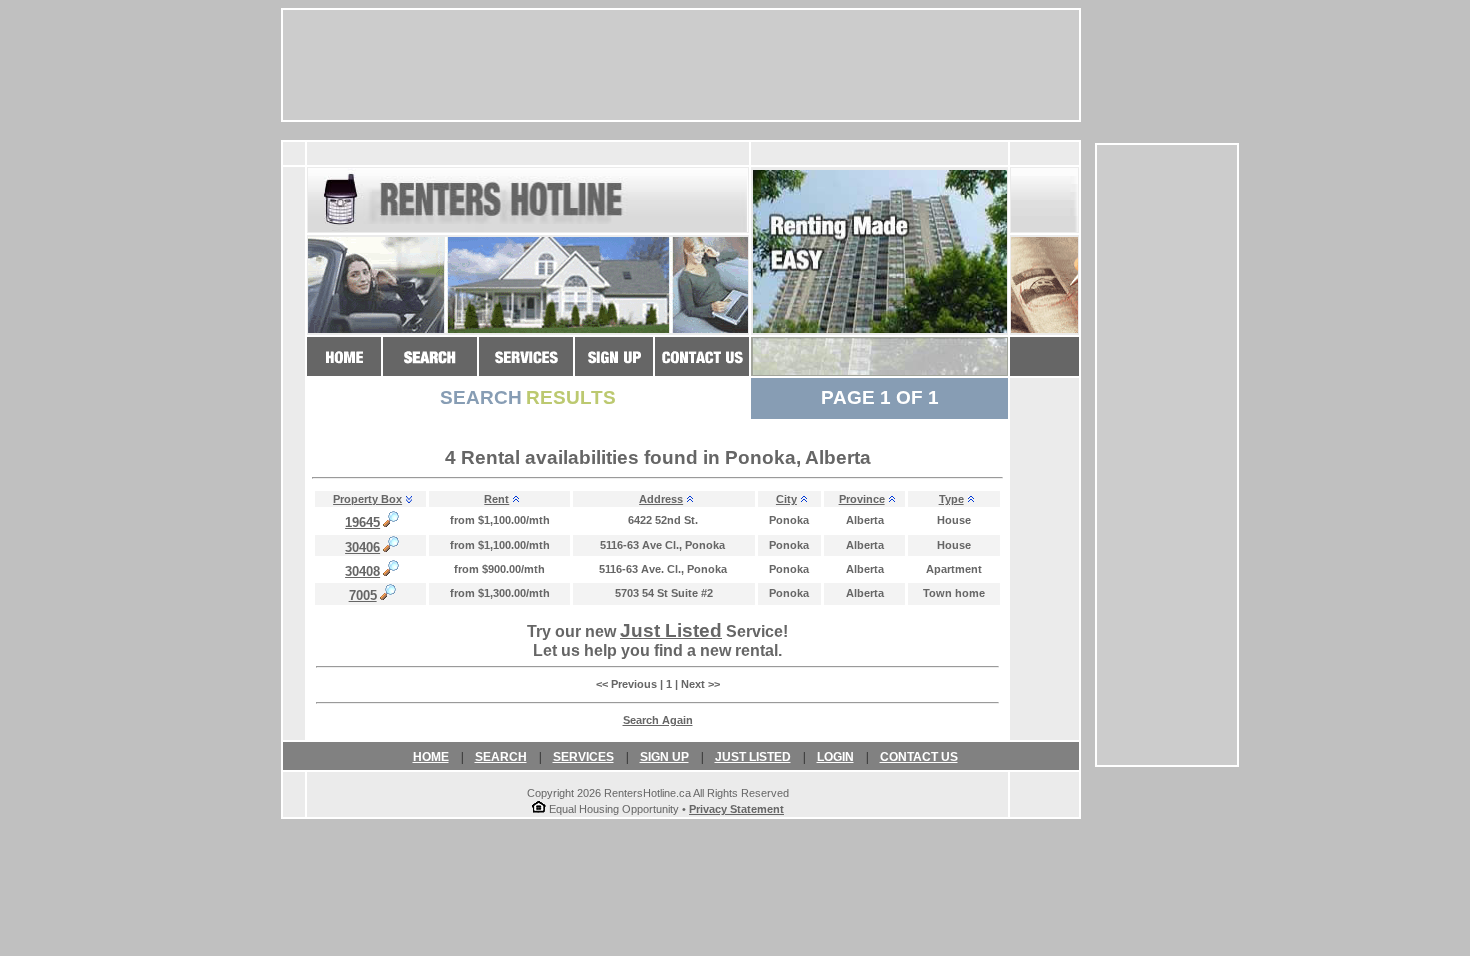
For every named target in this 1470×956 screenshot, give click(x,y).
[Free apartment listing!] (614, 366)
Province (862, 499)
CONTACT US (919, 757)
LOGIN (835, 757)
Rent (496, 499)
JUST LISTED (753, 757)
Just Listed (671, 630)
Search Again (658, 720)
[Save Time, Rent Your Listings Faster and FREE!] (526, 366)
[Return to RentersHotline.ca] (344, 366)
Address (661, 499)
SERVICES (583, 757)
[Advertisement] (1167, 455)
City (786, 499)
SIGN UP (664, 757)
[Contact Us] (702, 366)
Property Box (367, 499)
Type (951, 499)
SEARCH (501, 757)
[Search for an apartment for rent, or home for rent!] (430, 366)
